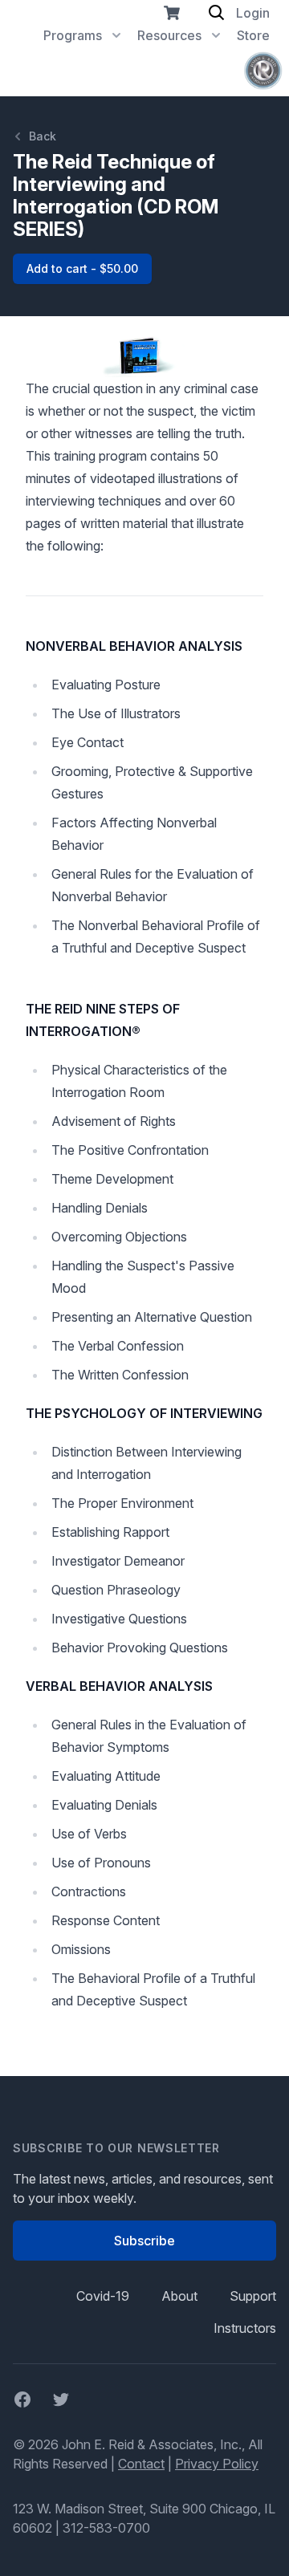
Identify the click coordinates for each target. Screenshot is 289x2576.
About (179, 2296)
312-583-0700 (106, 2528)
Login (253, 13)
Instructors (245, 2328)
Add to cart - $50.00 (82, 268)
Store (253, 35)
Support (253, 2296)
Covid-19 (103, 2296)
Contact (141, 2464)
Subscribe (144, 2241)
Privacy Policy (217, 2464)
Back (43, 136)
